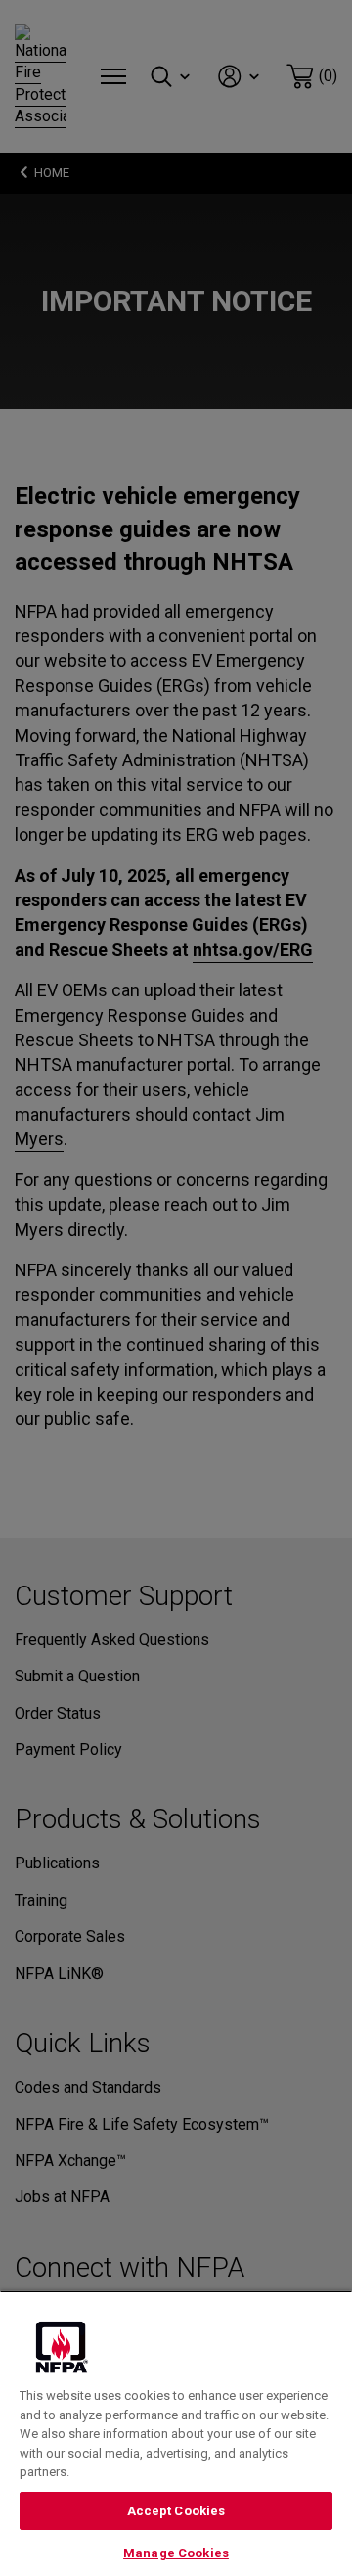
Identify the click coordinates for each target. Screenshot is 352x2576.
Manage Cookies (176, 2553)
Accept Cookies (176, 2511)
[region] (176, 2433)
